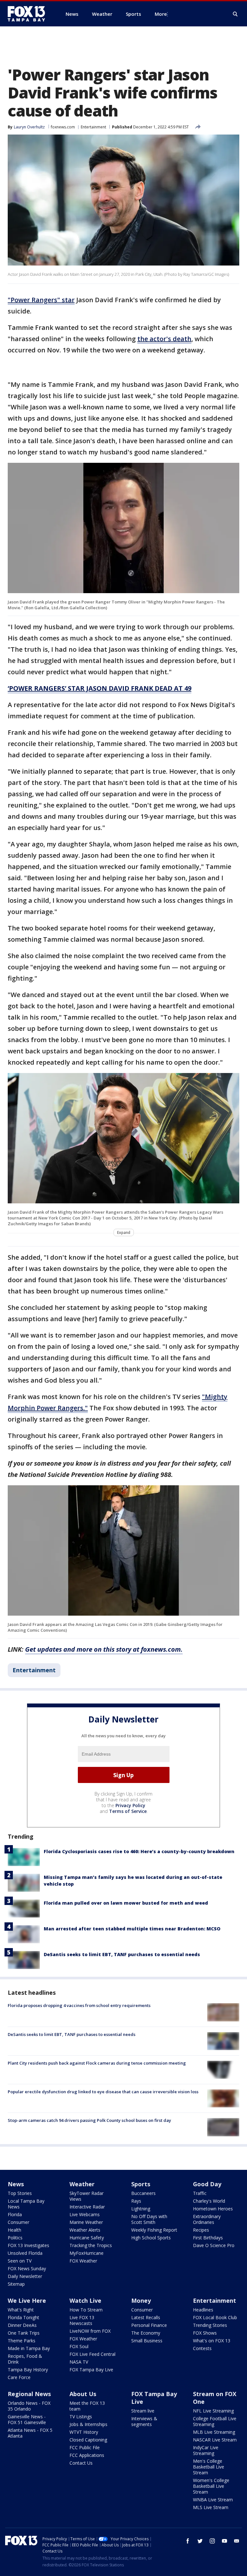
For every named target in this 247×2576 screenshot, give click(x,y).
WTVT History (84, 2432)
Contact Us (81, 2463)
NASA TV (79, 2362)
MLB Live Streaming (214, 2432)
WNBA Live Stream (213, 2500)
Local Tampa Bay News (26, 2204)
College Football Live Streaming (215, 2421)
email (237, 2541)
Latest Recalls (146, 2317)
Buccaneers (143, 2193)
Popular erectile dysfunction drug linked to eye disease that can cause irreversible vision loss (103, 2092)
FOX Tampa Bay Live (91, 2370)
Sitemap (16, 2284)
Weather (82, 2184)
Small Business (147, 2341)
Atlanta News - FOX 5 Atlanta (30, 2433)
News (16, 2184)
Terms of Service (128, 1811)
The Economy (146, 2333)
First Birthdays (208, 2238)
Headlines (203, 2310)
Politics (15, 2238)
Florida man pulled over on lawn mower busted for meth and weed (126, 1903)
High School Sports (151, 2238)
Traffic (200, 2193)
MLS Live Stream (211, 2507)
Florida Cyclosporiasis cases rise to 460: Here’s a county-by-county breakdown (139, 1851)
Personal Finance (149, 2325)
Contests (202, 2348)
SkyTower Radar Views (87, 2196)
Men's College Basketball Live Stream (209, 2467)
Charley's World (209, 2201)
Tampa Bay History (28, 2370)
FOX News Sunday (27, 2268)
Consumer (18, 2222)
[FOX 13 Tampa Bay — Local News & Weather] (29, 14)
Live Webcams (85, 2214)
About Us (83, 2394)
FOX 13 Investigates (28, 2245)
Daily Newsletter (25, 2276)
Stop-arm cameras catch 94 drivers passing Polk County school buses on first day (89, 2120)
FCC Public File (85, 2447)
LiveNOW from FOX (90, 2331)
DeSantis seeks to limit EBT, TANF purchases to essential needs (122, 1954)
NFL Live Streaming (213, 2411)
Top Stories (20, 2193)
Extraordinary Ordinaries (207, 2219)
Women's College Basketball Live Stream (211, 2486)
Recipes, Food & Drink (25, 2359)
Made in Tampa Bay (29, 2348)
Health (14, 2230)
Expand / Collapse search (235, 14)
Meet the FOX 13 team (87, 2406)
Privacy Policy (130, 1805)
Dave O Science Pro (214, 2245)
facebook (188, 2541)
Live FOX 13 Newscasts (82, 2320)
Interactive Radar (87, 2207)
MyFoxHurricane (87, 2253)
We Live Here (27, 2301)
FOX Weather (83, 2261)
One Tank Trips (24, 2333)
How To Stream (86, 2310)
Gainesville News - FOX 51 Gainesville (27, 2419)
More (161, 14)
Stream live (143, 2411)
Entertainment (93, 127)
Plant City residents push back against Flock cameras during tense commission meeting (97, 2063)
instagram (212, 2541)
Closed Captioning (88, 2440)
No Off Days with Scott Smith (149, 2219)
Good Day (207, 2184)
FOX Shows (205, 2333)
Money (141, 2301)
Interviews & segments (144, 2421)
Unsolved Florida (25, 2253)
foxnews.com (63, 127)
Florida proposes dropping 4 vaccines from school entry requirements (79, 2005)
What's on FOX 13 (212, 2341)
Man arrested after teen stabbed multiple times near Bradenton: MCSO (132, 1929)
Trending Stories (210, 2325)
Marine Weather (86, 2222)
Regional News (29, 2394)
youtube (224, 2541)
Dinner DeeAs (22, 2325)
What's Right (21, 2310)
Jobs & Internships (88, 2424)
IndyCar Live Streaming (206, 2450)
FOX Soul (79, 2346)
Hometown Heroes (213, 2209)
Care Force (19, 2377)
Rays (136, 2201)
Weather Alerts (85, 2230)
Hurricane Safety (87, 2238)
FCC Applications (87, 2455)
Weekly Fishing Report (154, 2230)
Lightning (141, 2209)
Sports (141, 2184)
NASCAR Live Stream (215, 2440)
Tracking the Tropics (91, 2245)
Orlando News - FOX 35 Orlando (29, 2406)
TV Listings (81, 2417)
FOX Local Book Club (215, 2317)
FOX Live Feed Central (92, 2354)
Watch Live (85, 2301)
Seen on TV (20, 2261)
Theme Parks (22, 2341)
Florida (15, 2214)
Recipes (201, 2230)
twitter (200, 2541)
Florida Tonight (23, 2317)
